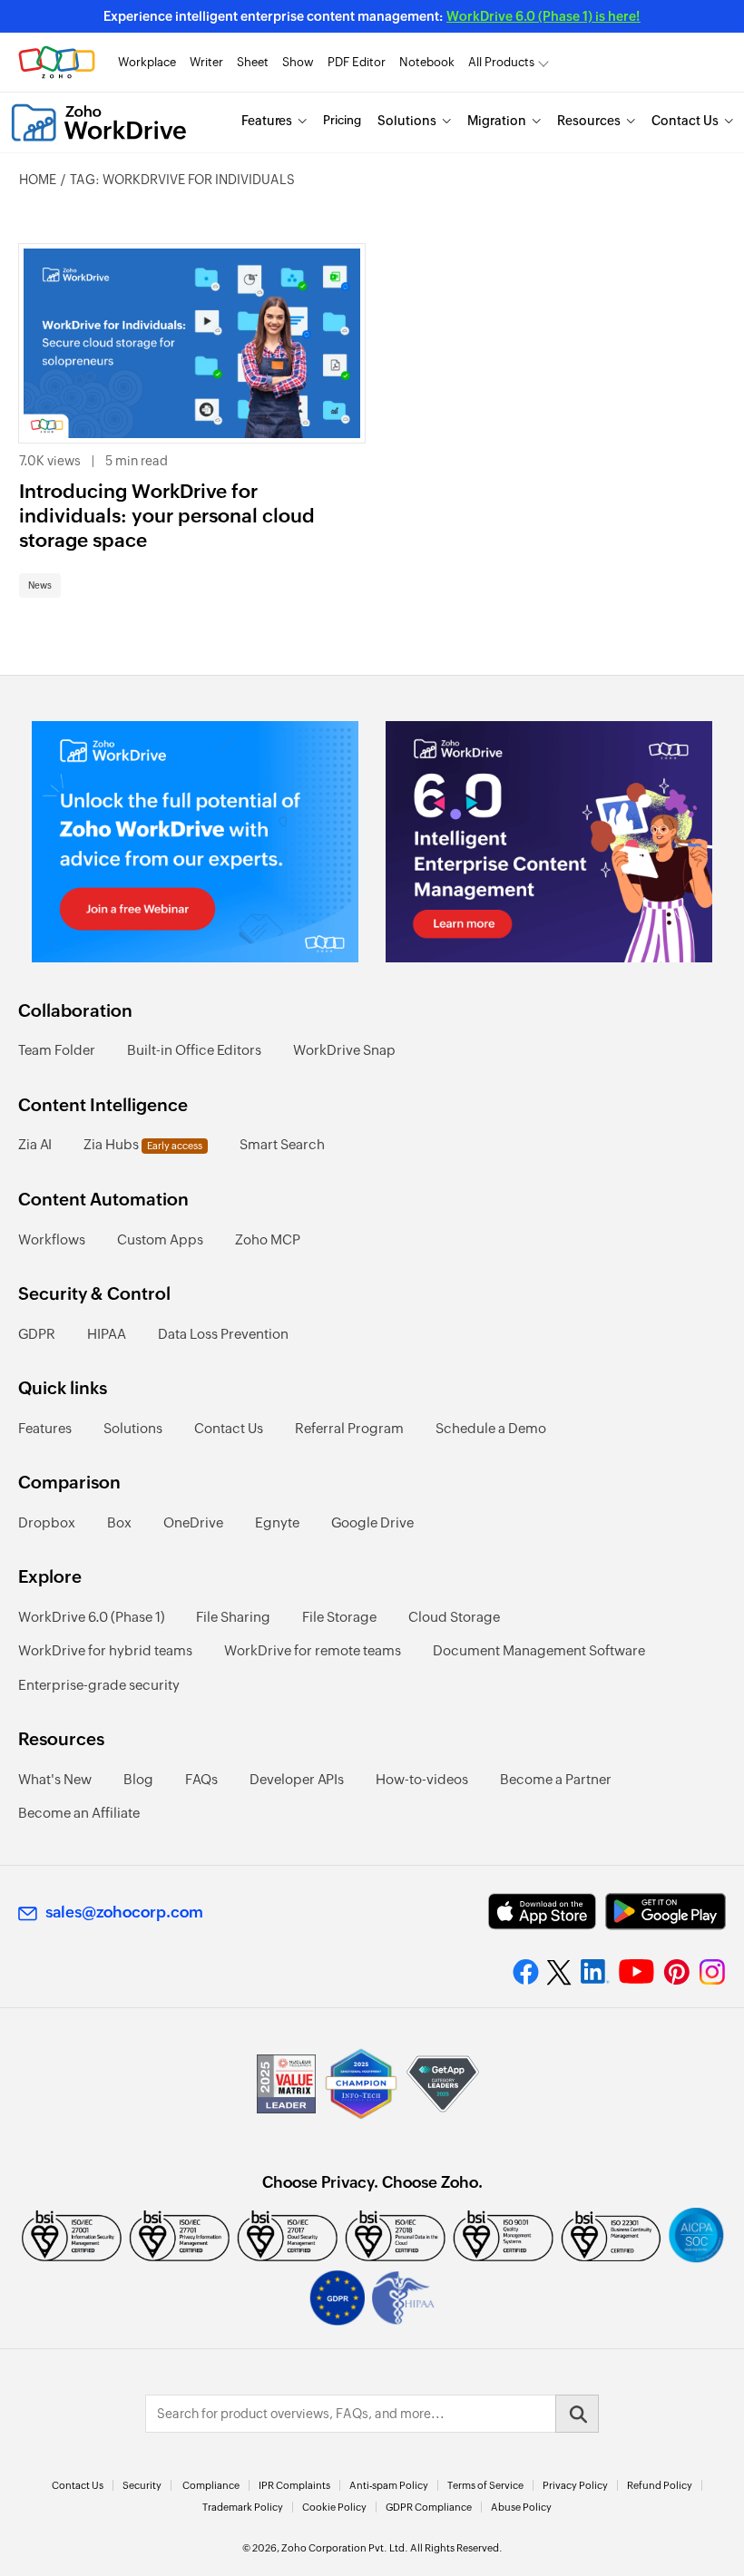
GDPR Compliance (429, 2507)
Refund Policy (660, 2485)
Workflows (52, 1239)
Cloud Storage (454, 1617)
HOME (38, 180)
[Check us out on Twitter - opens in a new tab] (560, 1972)
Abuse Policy (521, 2507)
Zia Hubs (143, 1144)
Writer (206, 62)
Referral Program (349, 1428)
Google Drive (372, 1522)
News (40, 585)
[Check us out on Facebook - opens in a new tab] (526, 1972)
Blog (138, 1779)
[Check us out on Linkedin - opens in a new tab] (595, 1972)
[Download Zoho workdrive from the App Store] (542, 1912)
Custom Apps (160, 1239)
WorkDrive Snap (344, 1050)
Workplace (147, 62)
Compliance (211, 2485)
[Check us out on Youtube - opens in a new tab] (636, 1972)
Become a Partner (556, 1779)
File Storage (339, 1617)
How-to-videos (422, 1779)
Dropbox (47, 1522)
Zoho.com (57, 62)
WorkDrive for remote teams (313, 1650)
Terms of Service (485, 2485)
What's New (55, 1779)
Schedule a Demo (491, 1428)
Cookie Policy (334, 2507)
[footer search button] (577, 2414)
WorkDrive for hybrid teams (105, 1650)
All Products (501, 62)
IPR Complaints (294, 2485)
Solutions (407, 121)
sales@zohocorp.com (124, 1912)
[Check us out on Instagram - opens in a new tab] (712, 1972)
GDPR (37, 1334)
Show (298, 62)
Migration (497, 121)
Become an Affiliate (79, 1813)
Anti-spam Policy (389, 2485)
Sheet (253, 62)
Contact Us (685, 121)
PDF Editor (357, 62)
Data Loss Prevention (223, 1334)
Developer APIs (297, 1779)
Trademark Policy (243, 2507)
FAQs (201, 1779)
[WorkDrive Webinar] (195, 842)
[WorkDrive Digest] (549, 842)
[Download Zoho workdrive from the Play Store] (666, 1912)
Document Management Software (539, 1650)
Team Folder (57, 1050)
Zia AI (35, 1144)
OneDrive (193, 1522)
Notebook (427, 62)
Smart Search (282, 1144)
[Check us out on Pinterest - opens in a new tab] (676, 1972)
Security (142, 2485)
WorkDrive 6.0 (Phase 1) (91, 1617)
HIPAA (107, 1334)
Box (119, 1522)
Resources (589, 121)
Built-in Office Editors (194, 1050)
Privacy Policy (575, 2485)
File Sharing (233, 1617)
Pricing (342, 120)
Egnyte (277, 1522)
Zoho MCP (268, 1239)
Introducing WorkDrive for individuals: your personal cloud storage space (167, 517)
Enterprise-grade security (99, 1685)
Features (267, 121)
